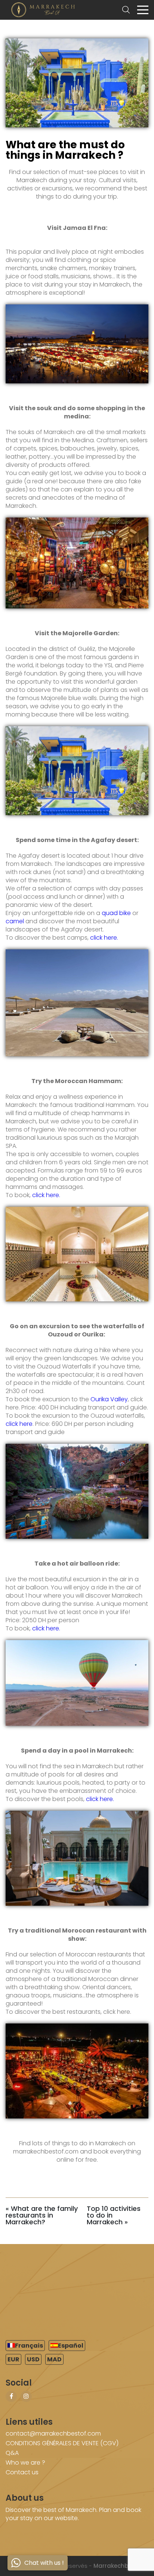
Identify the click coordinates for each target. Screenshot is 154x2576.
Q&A (12, 2453)
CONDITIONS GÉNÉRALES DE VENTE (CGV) (62, 2443)
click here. (104, 938)
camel (15, 921)
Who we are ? (25, 2463)
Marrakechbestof (118, 2566)
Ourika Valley (109, 1399)
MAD (54, 2359)
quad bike (116, 913)
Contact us (22, 2472)
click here (19, 1424)
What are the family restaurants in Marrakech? (42, 2215)
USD (33, 2359)
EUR (13, 2359)
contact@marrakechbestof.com (53, 2433)
